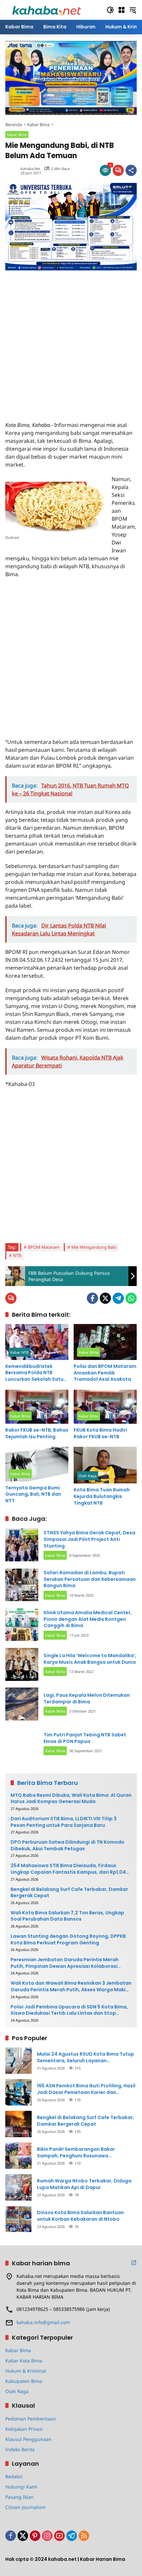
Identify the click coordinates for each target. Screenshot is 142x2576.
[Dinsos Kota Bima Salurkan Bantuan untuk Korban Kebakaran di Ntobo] (18, 2219)
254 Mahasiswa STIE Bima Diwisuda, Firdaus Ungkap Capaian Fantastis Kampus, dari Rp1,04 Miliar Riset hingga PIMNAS (68, 1869)
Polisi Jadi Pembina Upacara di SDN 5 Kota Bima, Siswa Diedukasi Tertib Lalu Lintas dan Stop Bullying (69, 2010)
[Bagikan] (131, 170)
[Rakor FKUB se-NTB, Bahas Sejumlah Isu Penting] (37, 1407)
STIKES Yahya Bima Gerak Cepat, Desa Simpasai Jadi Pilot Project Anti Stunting (89, 1539)
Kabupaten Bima (24, 2381)
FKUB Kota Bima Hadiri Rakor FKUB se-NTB (100, 1433)
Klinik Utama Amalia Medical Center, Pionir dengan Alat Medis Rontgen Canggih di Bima (88, 1619)
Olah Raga (88, 1476)
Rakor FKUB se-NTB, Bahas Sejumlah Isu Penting (37, 1433)
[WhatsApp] (131, 1298)
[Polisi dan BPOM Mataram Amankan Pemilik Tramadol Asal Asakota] (105, 1342)
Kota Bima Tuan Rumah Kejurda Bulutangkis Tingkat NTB (102, 1496)
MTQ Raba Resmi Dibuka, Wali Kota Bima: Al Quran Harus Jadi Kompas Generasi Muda (71, 1799)
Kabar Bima (17, 135)
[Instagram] (47, 2536)
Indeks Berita (20, 2449)
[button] (110, 10)
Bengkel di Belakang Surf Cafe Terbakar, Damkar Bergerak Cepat (69, 1893)
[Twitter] (105, 1298)
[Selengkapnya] (134, 2263)
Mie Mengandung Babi (94, 1247)
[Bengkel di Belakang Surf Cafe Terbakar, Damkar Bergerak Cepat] (18, 2124)
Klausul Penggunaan (28, 2439)
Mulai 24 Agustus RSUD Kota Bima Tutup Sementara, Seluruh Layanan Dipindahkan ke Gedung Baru (86, 2057)
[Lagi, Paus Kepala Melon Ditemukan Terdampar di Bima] (22, 1704)
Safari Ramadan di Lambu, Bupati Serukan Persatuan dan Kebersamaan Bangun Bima (90, 1579)
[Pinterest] (35, 2536)
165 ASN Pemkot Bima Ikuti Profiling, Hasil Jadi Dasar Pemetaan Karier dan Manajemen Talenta (86, 2089)
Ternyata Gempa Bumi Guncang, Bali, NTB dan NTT (33, 1494)
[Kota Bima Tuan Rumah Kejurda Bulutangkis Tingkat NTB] (105, 1465)
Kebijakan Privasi (24, 2429)
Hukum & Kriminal (26, 2371)
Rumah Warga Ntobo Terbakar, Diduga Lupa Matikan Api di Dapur (84, 2184)
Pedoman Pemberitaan (31, 2419)
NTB (17, 1255)
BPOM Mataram (44, 1247)
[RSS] (84, 2536)
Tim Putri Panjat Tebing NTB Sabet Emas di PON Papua (85, 1738)
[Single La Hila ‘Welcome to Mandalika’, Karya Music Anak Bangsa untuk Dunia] (22, 1664)
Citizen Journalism (25, 2507)
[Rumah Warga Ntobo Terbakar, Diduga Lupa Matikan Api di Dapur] (18, 2187)
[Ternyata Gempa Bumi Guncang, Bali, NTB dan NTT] (37, 1464)
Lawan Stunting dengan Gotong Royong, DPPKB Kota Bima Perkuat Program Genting (68, 1940)
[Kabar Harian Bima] (47, 9)
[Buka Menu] (122, 10)
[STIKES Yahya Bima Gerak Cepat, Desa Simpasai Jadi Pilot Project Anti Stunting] (22, 1545)
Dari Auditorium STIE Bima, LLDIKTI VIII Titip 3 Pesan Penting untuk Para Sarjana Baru (64, 1822)
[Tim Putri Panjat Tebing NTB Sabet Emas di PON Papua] (22, 1744)
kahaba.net (30, 169)
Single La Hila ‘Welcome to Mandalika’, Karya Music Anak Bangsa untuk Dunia (90, 1659)
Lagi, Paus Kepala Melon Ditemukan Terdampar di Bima (87, 1698)
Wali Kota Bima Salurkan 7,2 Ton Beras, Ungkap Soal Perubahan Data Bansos (67, 1916)
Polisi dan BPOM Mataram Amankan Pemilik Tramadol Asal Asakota (105, 1373)
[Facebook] (92, 1298)
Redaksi (14, 2476)
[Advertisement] (71, 341)
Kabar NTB (19, 1352)
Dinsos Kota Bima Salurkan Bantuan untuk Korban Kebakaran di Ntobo (80, 2216)
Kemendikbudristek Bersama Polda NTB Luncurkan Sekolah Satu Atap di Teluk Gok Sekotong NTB (34, 1373)
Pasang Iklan (19, 2497)
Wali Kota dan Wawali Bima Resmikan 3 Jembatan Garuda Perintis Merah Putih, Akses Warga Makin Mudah (71, 1986)
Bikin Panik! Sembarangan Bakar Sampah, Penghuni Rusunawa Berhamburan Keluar (76, 2153)
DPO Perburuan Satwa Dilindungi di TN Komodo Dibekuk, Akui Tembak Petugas (68, 1845)
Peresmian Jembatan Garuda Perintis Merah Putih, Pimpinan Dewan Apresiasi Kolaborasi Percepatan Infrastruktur (65, 1963)
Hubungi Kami (21, 2487)
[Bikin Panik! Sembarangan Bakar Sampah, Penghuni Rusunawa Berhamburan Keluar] (18, 2156)
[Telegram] (118, 1298)
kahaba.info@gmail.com (43, 2322)
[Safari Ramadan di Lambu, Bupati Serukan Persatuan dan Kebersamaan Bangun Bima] (22, 1585)
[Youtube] (59, 2536)
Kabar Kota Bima (24, 2361)
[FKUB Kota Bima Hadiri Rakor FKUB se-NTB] (105, 1407)
